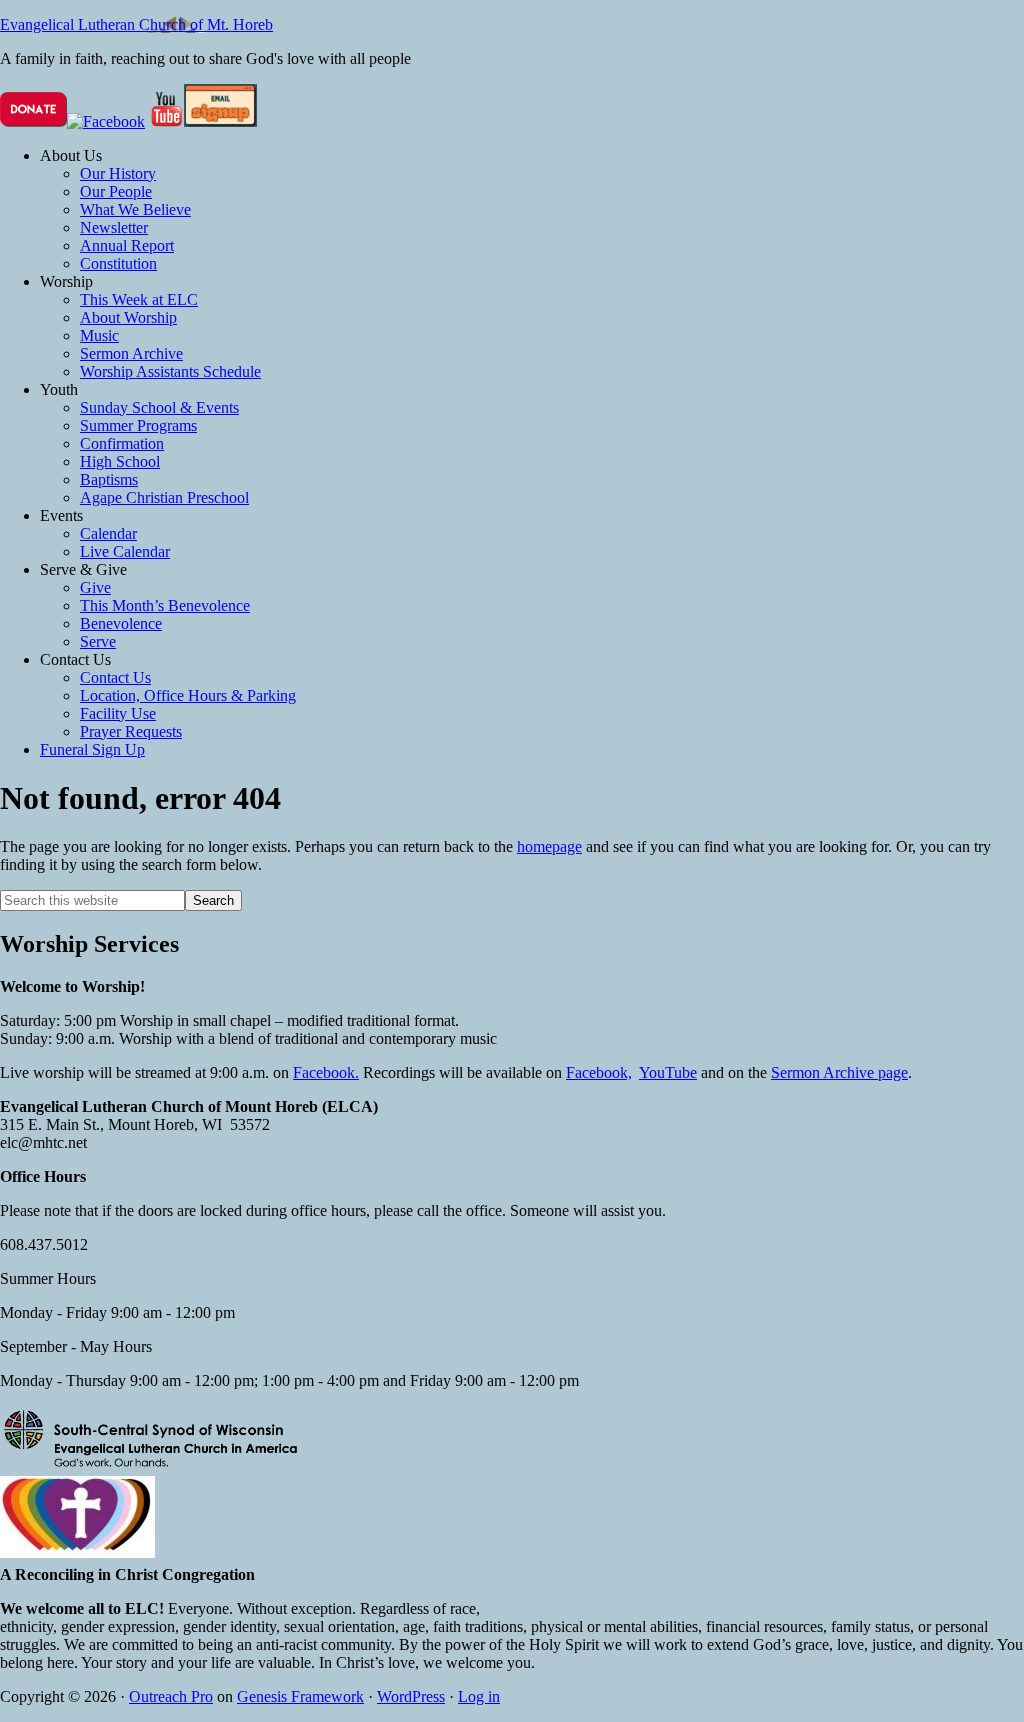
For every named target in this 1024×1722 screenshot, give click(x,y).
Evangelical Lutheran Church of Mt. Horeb (136, 24)
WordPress (411, 1696)
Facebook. (326, 1072)
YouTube (668, 1072)
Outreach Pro (171, 1696)
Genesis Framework (300, 1696)
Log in (479, 1696)
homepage (549, 846)
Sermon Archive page (839, 1072)
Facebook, (599, 1072)
